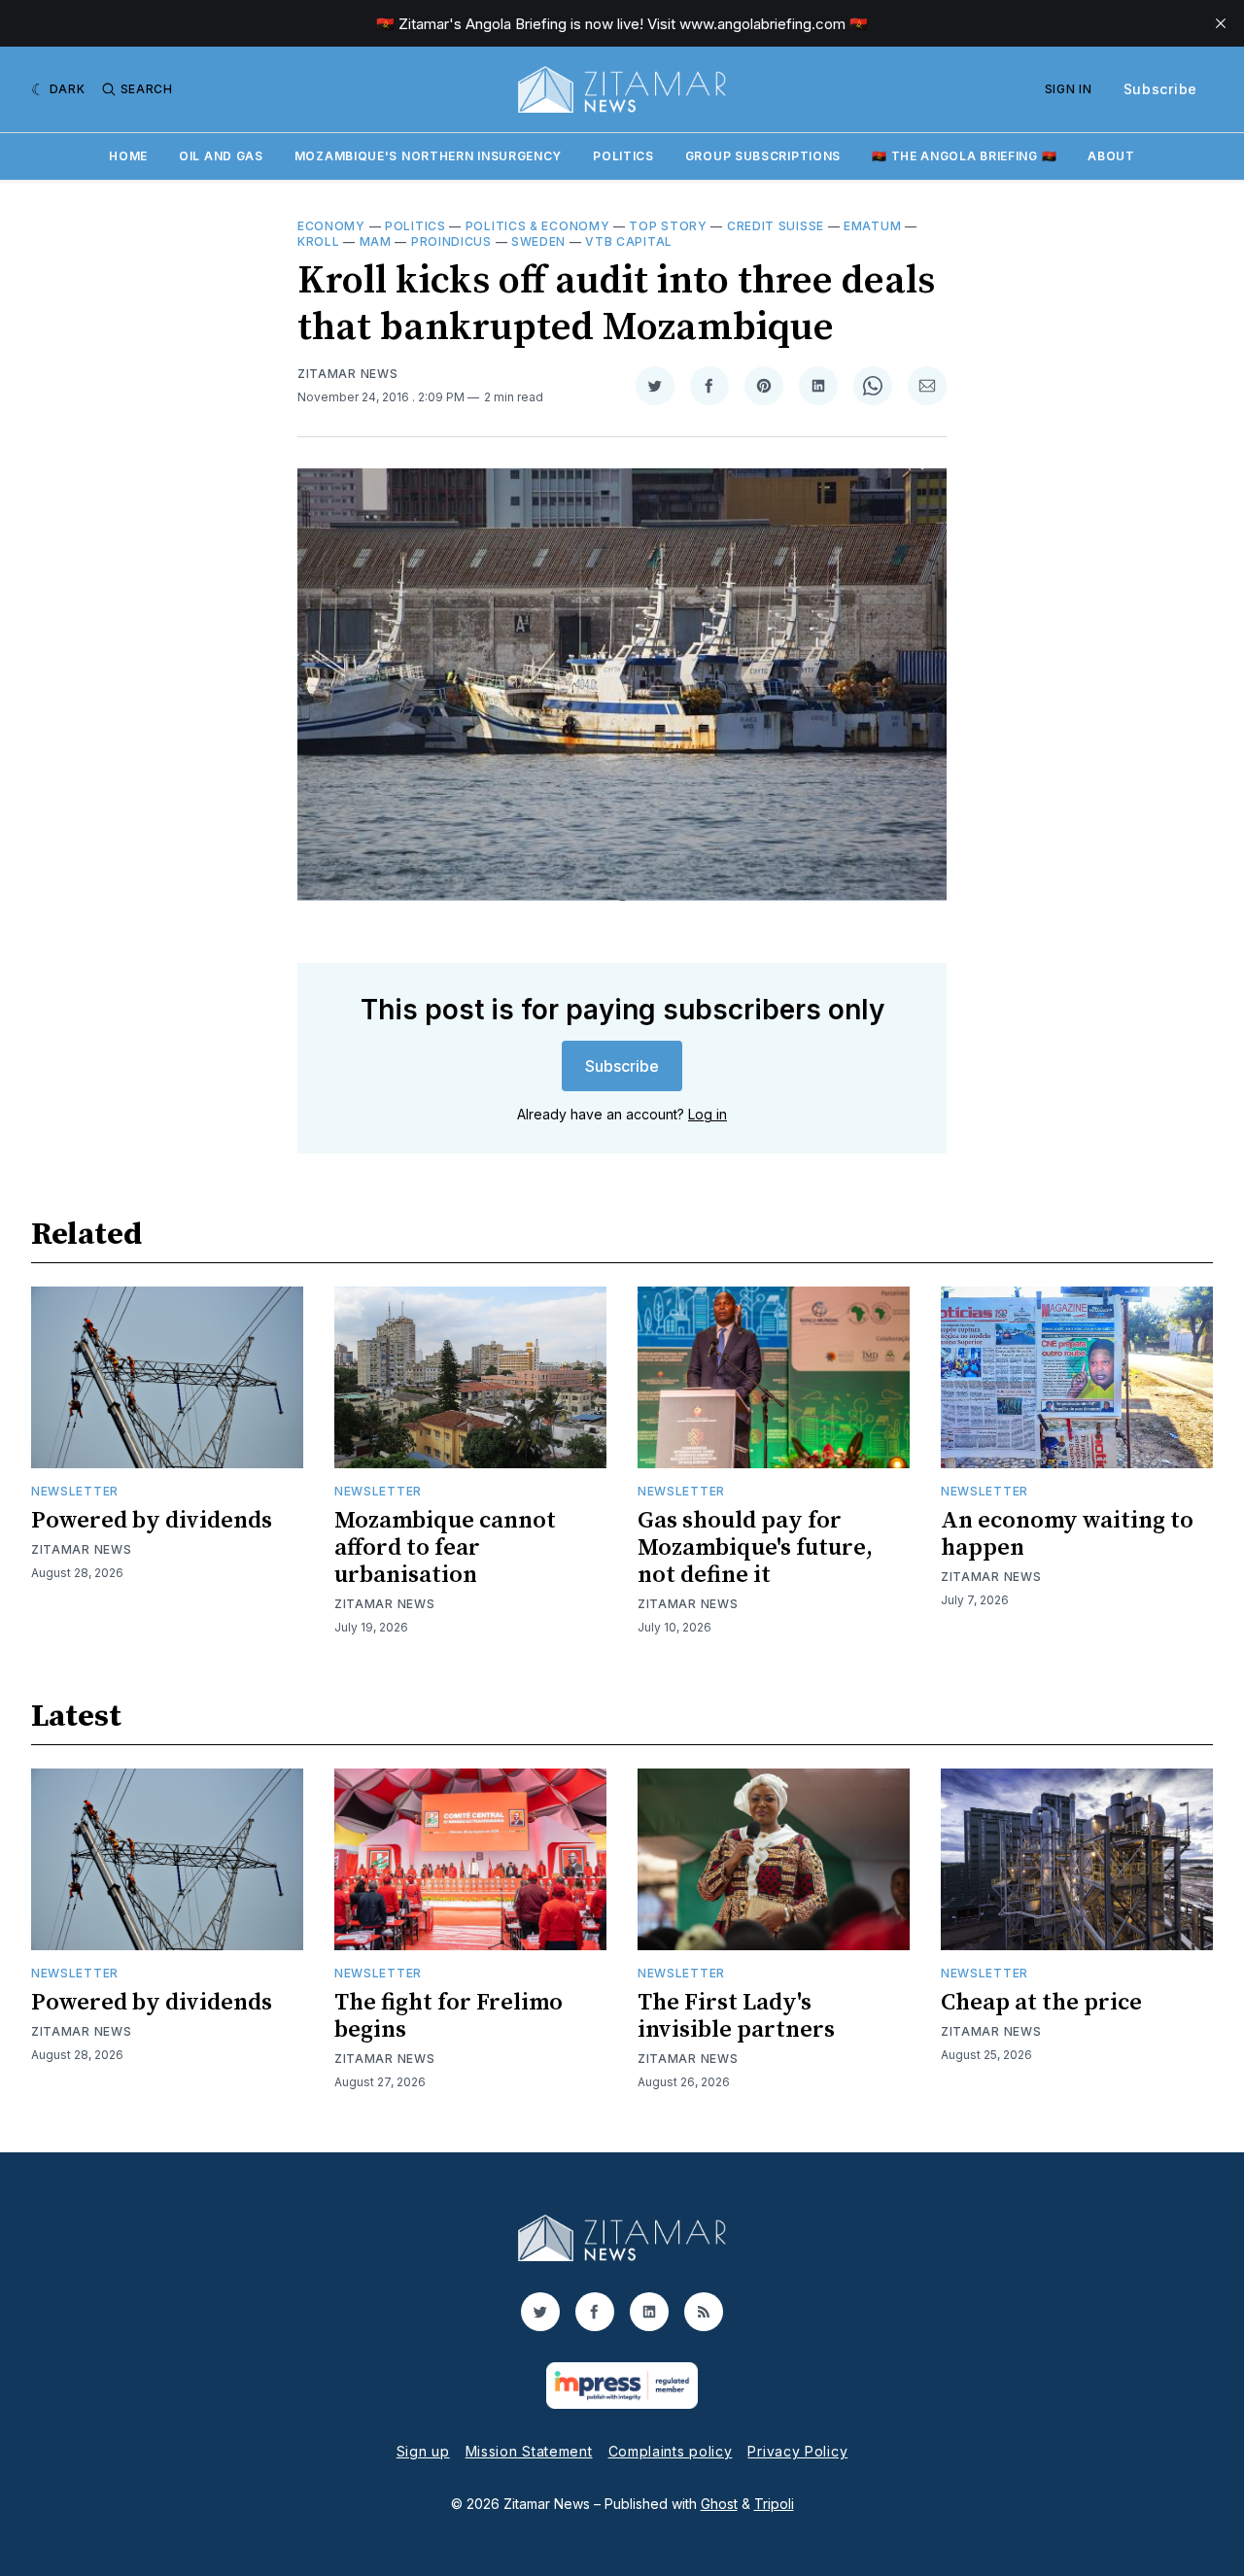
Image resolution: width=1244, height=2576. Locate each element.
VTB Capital (629, 241)
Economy (331, 226)
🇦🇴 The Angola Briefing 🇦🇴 (964, 156)
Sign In (1069, 89)
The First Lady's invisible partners (736, 2016)
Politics (623, 156)
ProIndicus (451, 241)
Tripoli (774, 2504)
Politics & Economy (538, 226)
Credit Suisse (776, 226)
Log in (708, 1114)
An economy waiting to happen (1067, 1534)
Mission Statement (529, 2451)
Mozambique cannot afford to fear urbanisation (445, 1548)
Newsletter (75, 1491)
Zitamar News (347, 374)
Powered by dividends (152, 1521)
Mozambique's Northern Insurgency (428, 156)
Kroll (319, 241)
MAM (376, 241)
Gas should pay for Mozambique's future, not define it (755, 1548)
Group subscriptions (763, 156)
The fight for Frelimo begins (449, 2016)
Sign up (423, 2451)
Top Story (668, 226)
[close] (1221, 23)
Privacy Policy (797, 2451)
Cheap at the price (1041, 2003)
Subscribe (1160, 89)
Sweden (538, 241)
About (1111, 156)
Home (128, 156)
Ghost (719, 2504)
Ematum (872, 226)
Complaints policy (671, 2451)
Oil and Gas (221, 156)
